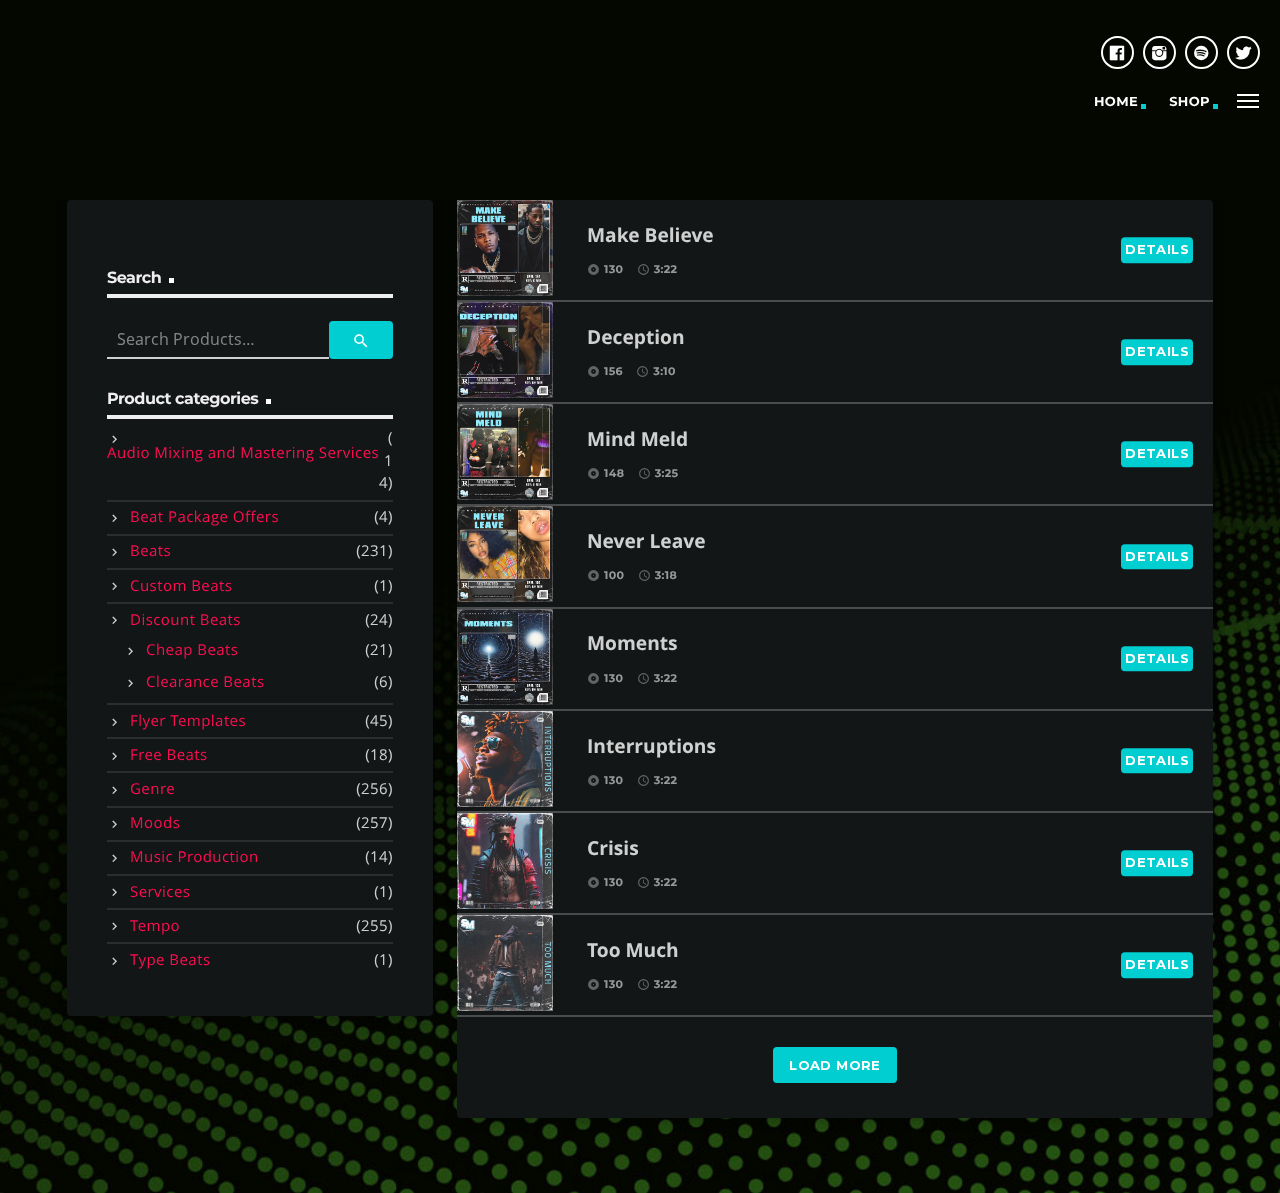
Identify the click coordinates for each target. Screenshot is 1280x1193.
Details (1157, 249)
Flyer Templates (188, 721)
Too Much (633, 951)
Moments (632, 644)
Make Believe (650, 236)
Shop (1189, 102)
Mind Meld (637, 440)
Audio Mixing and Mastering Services (243, 453)
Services (160, 892)
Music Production (194, 857)
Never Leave (646, 542)
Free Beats (169, 755)
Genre (152, 789)
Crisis (613, 849)
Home (1116, 102)
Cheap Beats (192, 650)
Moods (155, 823)
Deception (636, 338)
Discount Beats (185, 620)
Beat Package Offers (204, 517)
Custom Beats (181, 586)
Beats (150, 551)
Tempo (155, 926)
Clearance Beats (205, 682)
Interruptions (651, 747)
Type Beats (170, 960)
